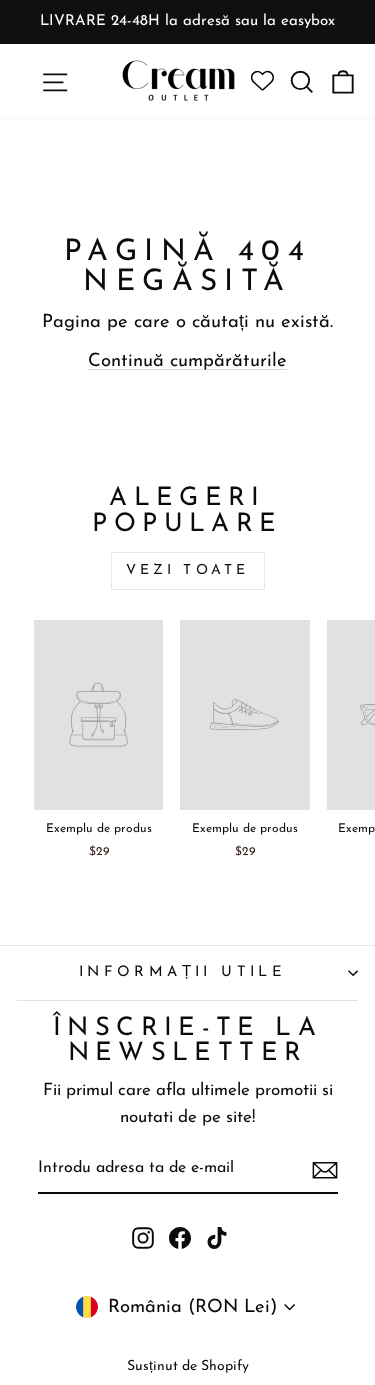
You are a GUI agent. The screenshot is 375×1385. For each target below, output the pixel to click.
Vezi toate (188, 570)
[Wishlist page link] (262, 81)
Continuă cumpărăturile (187, 361)
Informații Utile (183, 972)
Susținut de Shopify (188, 1366)
